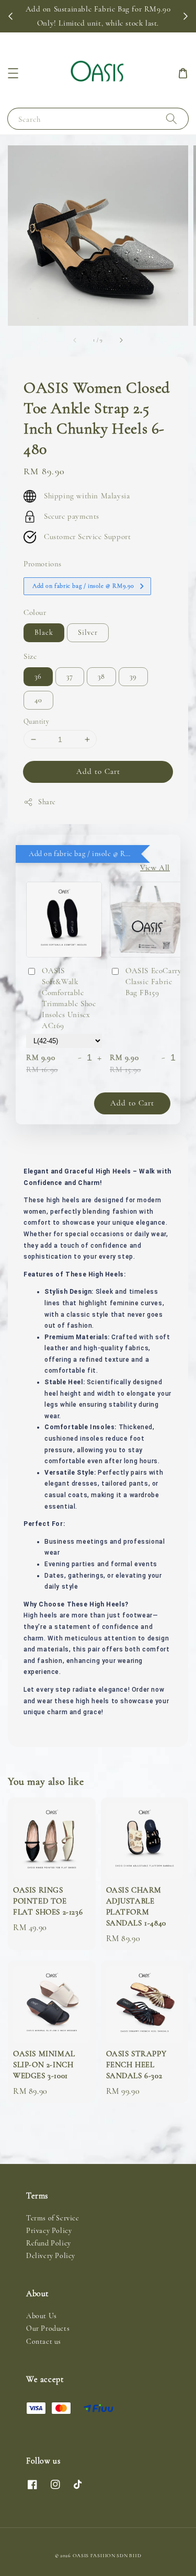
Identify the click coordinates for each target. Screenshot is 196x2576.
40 (38, 700)
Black (44, 632)
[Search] (171, 118)
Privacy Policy (49, 2231)
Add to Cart (98, 771)
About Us (42, 2316)
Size (30, 656)
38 (101, 676)
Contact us (44, 2341)
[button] (13, 73)
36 (38, 676)
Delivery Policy (51, 2256)
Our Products (48, 2328)
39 (133, 676)
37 (70, 676)
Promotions (43, 564)
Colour (35, 612)
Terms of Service (53, 2218)
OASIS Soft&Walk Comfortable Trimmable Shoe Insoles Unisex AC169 (69, 998)
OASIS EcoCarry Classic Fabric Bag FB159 (153, 982)
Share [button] (47, 802)
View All (155, 868)
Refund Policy (49, 2243)
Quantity (36, 722)
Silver (88, 632)
